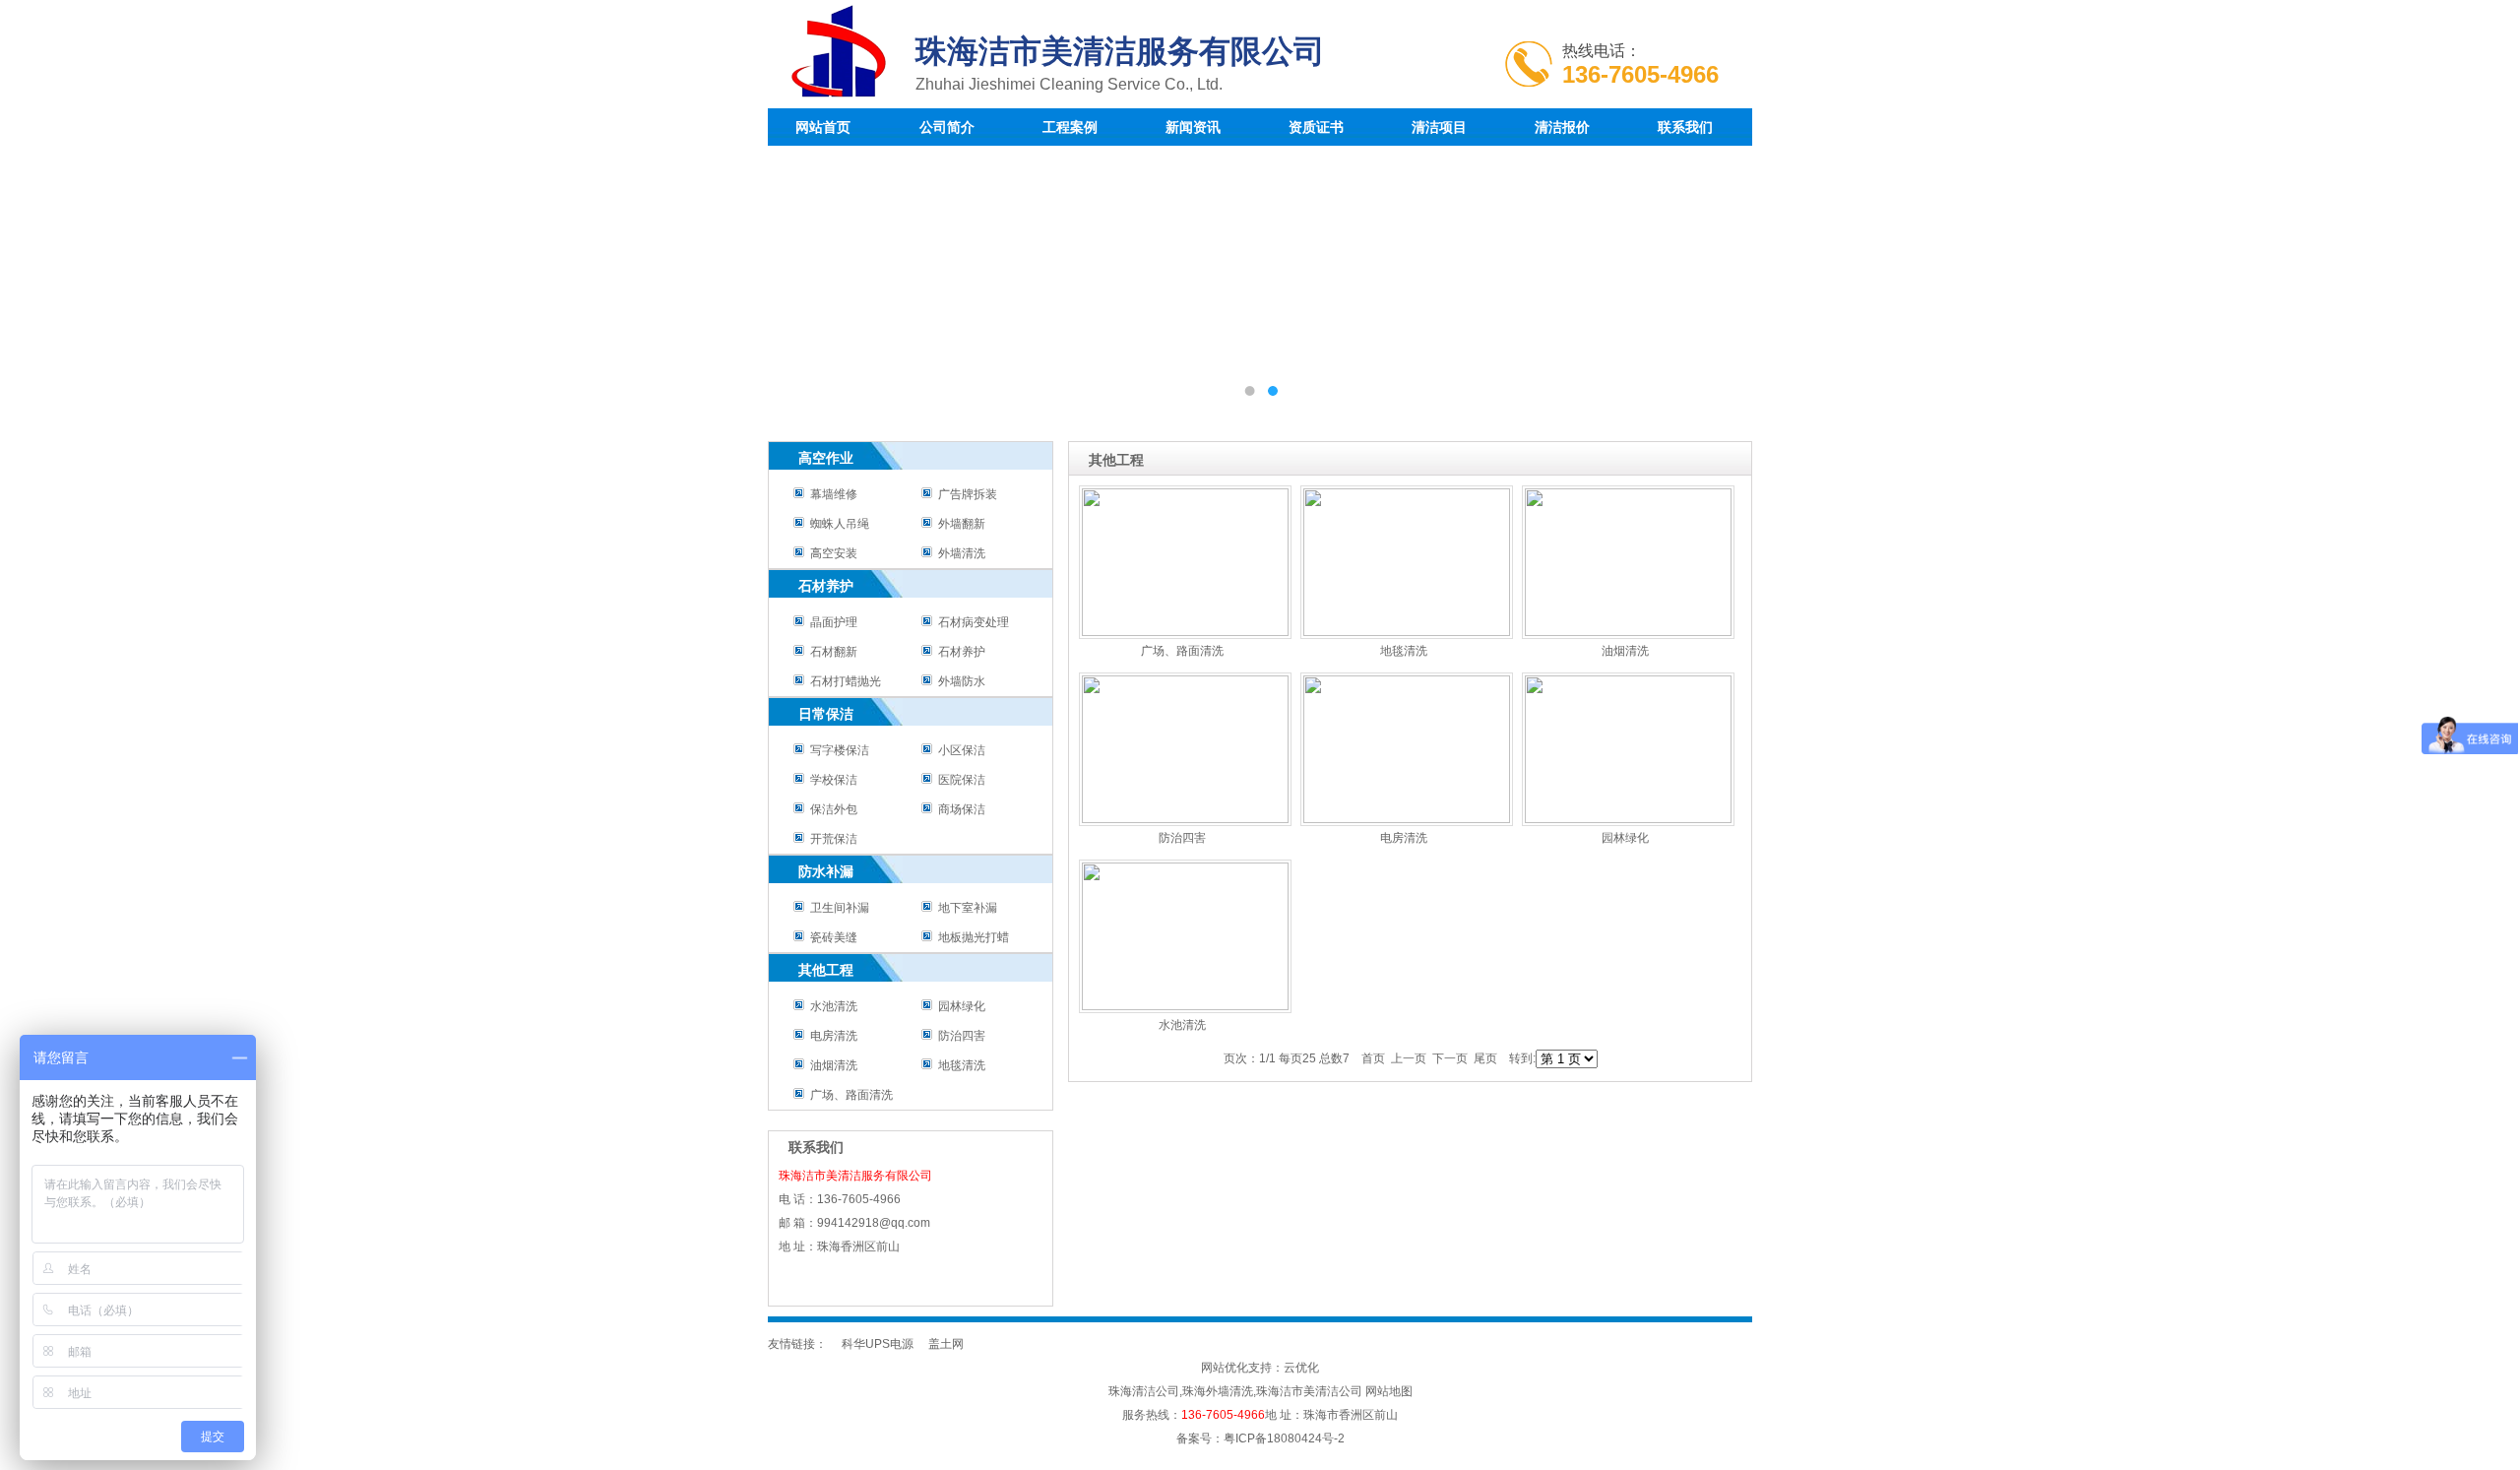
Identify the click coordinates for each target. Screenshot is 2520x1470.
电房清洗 (831, 1036)
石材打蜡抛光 (843, 681)
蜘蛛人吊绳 (837, 524)
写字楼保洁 (837, 750)
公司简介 (947, 127)
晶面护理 (831, 622)
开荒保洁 (831, 839)
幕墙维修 (831, 494)
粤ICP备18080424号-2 (1284, 1438)
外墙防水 (959, 681)
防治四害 (959, 1036)
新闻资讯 (1193, 127)
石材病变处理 (971, 622)
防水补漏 (826, 871)
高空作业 (826, 458)
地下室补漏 (965, 908)
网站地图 (1389, 1391)
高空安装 (831, 553)
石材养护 (826, 586)
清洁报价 (1562, 127)
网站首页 (823, 127)
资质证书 (1316, 127)
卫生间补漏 (837, 908)
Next (1718, 279)
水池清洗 (831, 1006)
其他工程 (826, 970)
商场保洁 (959, 809)
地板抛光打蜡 (971, 937)
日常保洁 (826, 714)
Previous (802, 279)
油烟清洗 (831, 1065)
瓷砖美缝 (831, 937)
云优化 (1301, 1368)
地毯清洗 (959, 1065)
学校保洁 (831, 780)
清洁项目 (1439, 127)
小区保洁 (959, 750)
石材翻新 (831, 652)
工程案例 (1070, 127)
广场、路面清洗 (849, 1095)
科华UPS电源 (878, 1344)
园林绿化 (959, 1006)
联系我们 (1685, 127)
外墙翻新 (959, 524)
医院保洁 (959, 780)
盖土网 (946, 1344)
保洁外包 (831, 809)
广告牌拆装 (965, 494)
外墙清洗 (959, 553)
